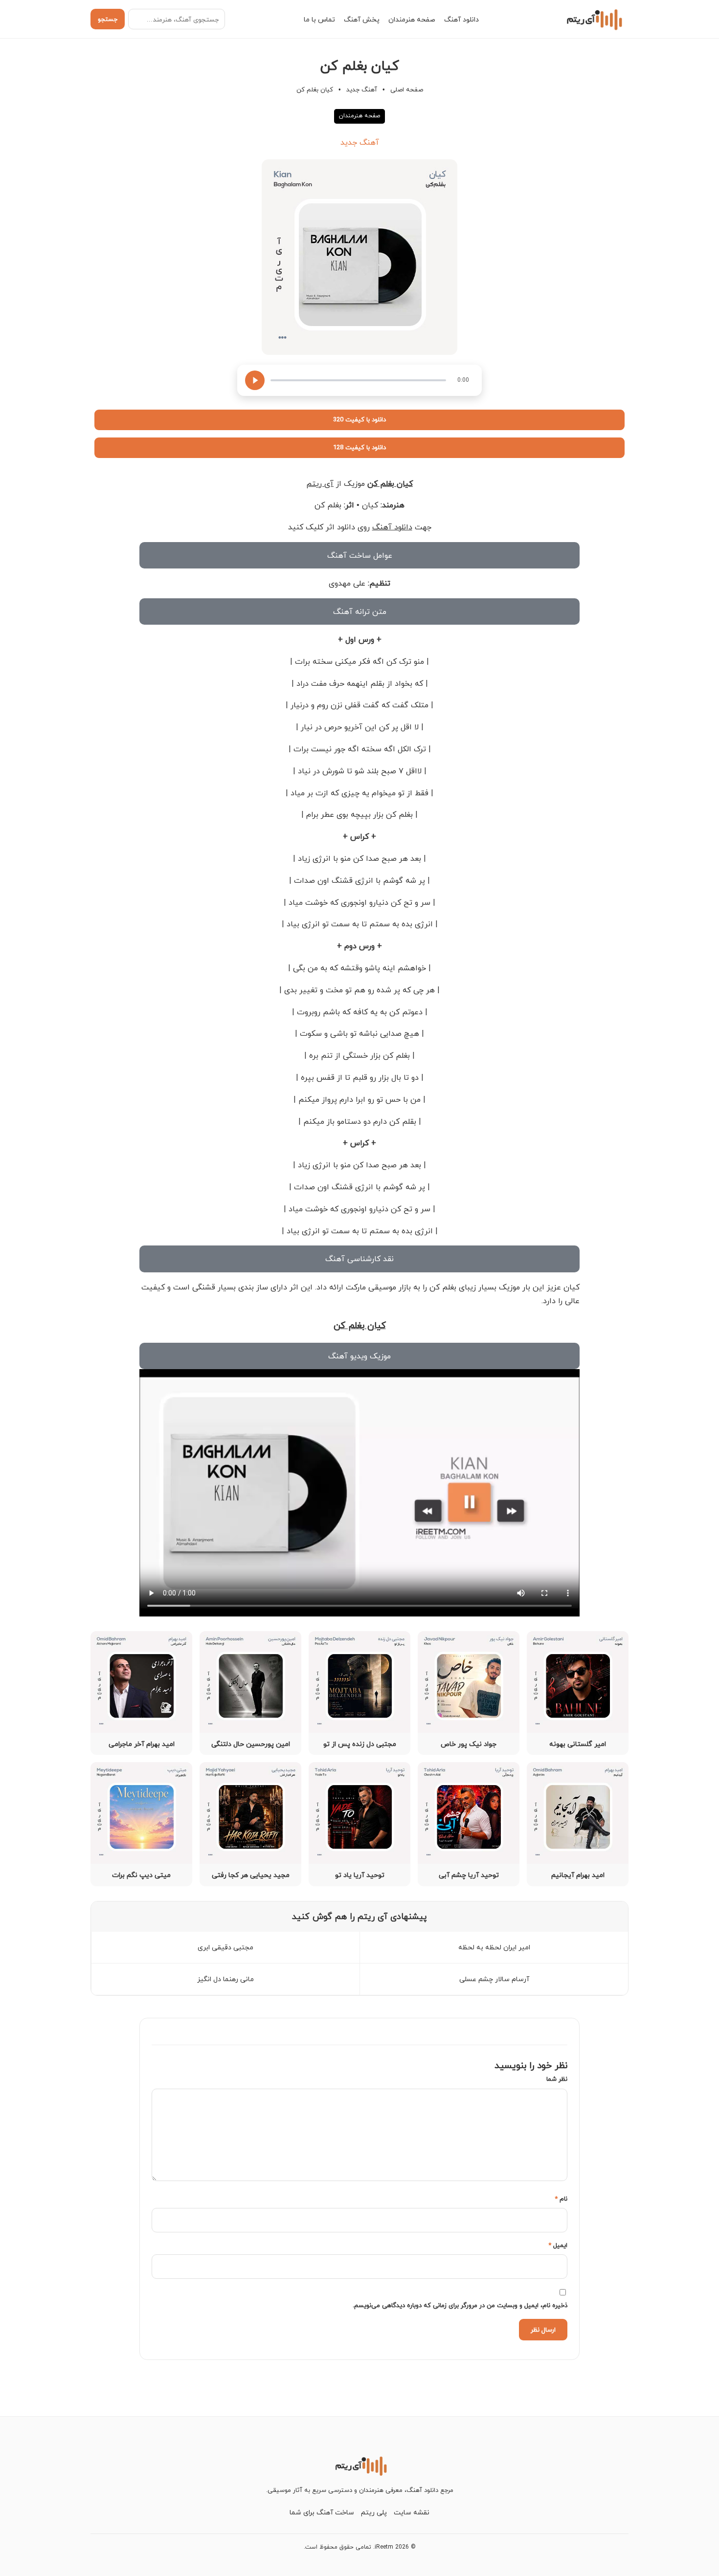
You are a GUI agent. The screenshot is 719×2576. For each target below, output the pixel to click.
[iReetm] (593, 19)
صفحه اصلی (407, 89)
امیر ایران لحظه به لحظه (494, 1947)
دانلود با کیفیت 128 (359, 447)
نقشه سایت (412, 2512)
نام (561, 2199)
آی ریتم (320, 483)
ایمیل (558, 2245)
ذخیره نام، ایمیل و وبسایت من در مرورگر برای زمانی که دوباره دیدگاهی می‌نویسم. (460, 2305)
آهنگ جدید (362, 89)
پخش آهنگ (362, 19)
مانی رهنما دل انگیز (225, 1979)
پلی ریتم (374, 2512)
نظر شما (557, 2079)
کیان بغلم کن (390, 483)
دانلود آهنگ (461, 19)
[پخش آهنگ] (255, 380)
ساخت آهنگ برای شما (322, 2512)
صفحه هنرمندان (412, 19)
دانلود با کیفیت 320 (359, 419)
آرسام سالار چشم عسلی (494, 1979)
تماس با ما (319, 19)
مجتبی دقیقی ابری (225, 1947)
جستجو (108, 19)
